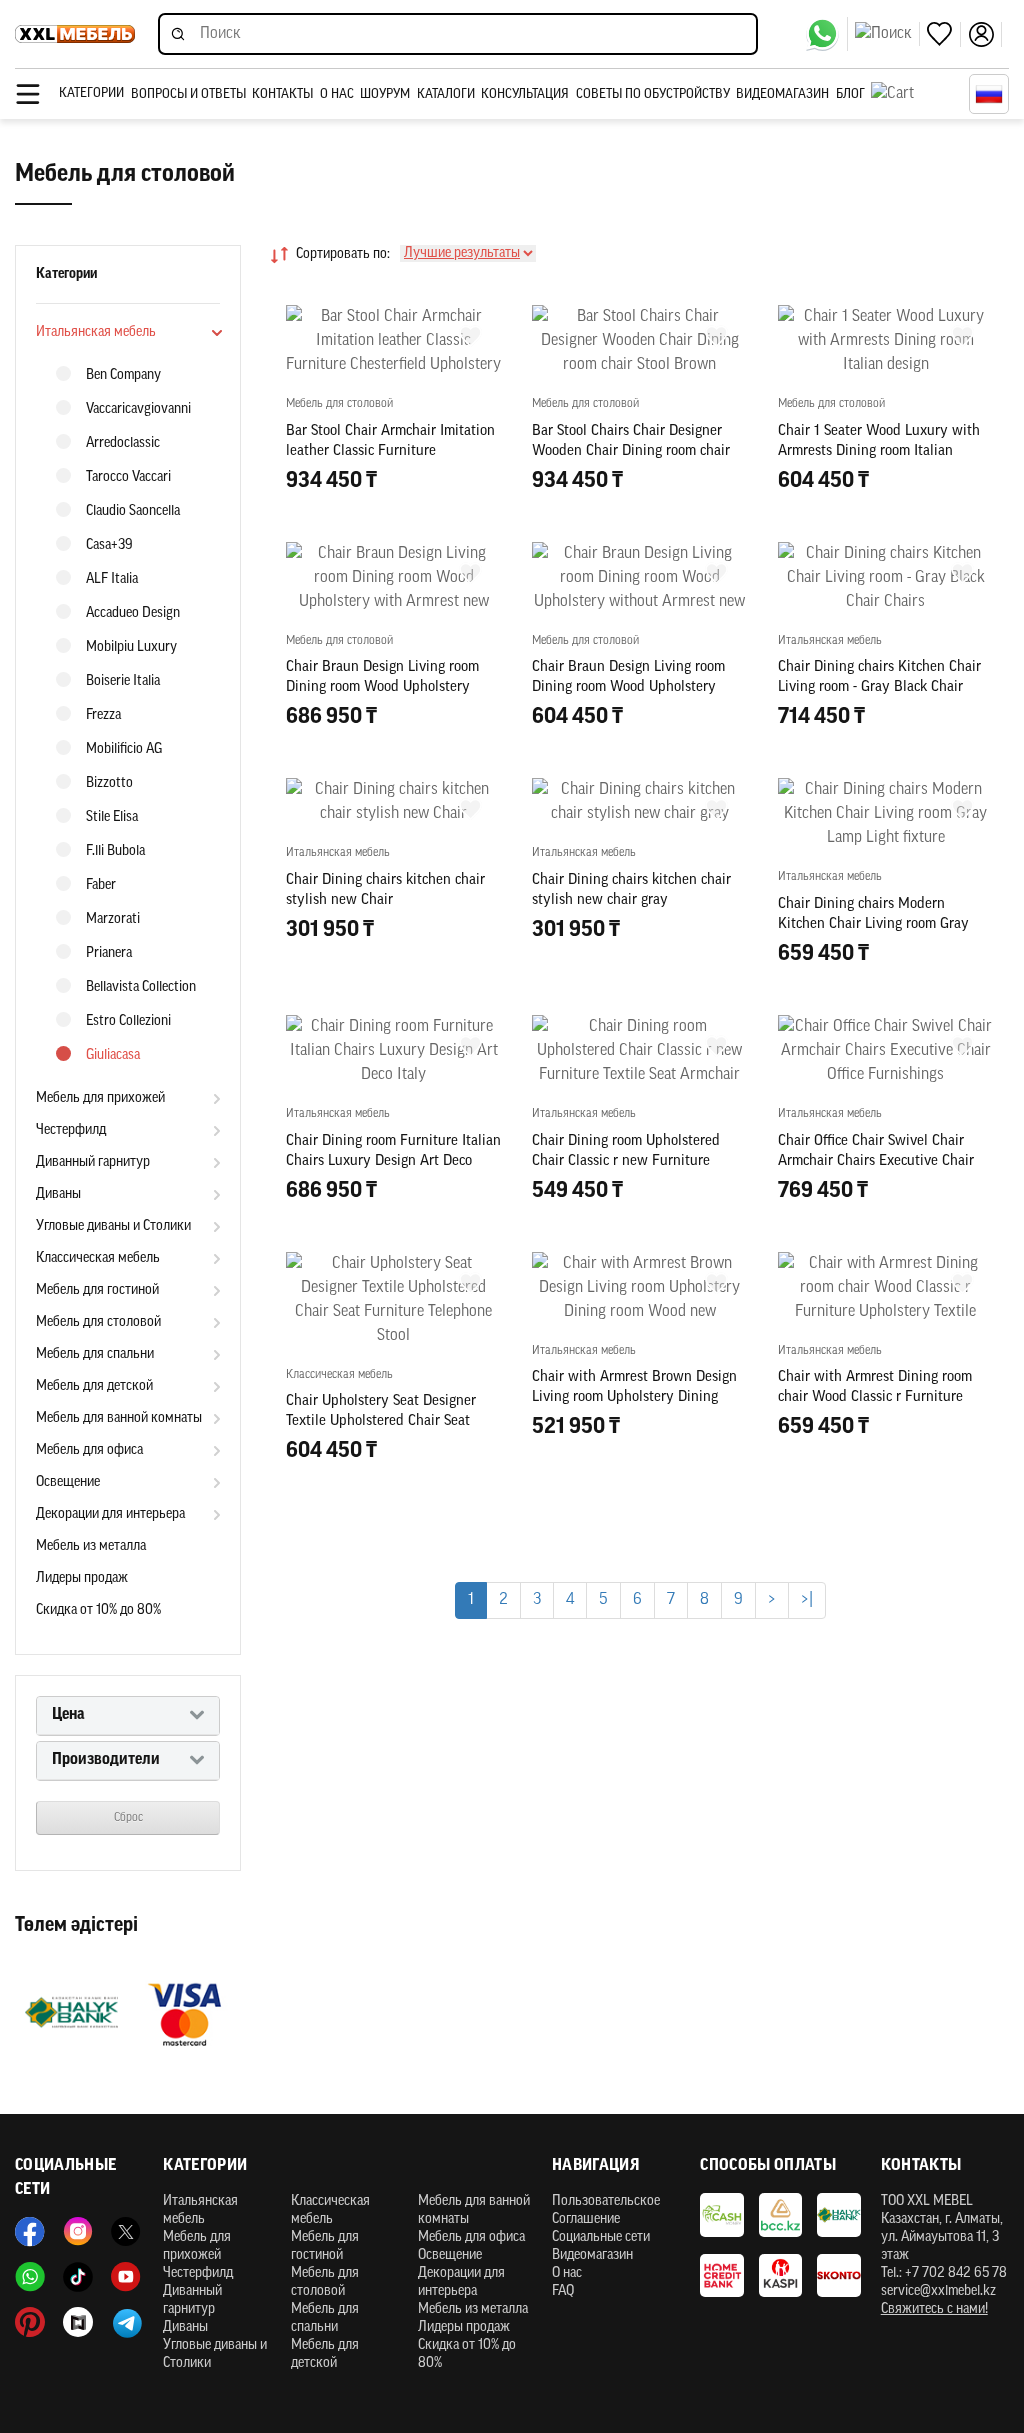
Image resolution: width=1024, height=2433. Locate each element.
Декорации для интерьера (110, 1514)
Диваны (58, 1194)
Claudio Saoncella (133, 511)
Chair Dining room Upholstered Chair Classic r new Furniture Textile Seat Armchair (626, 1161)
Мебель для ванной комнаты (119, 1418)
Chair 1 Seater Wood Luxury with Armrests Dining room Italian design (879, 451)
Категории (91, 93)
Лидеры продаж (82, 1578)
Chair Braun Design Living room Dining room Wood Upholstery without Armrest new (628, 687)
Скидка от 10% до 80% (98, 1610)
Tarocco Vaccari (128, 477)
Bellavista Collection (141, 987)
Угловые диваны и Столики (113, 1226)
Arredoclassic (123, 443)
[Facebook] (30, 2232)
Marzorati (113, 919)
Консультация (525, 94)
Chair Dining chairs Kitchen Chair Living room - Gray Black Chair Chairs (879, 687)
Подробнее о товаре (393, 1540)
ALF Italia (112, 579)
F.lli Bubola (115, 851)
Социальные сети (601, 2237)
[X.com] (126, 2232)
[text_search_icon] (887, 34)
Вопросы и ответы (188, 94)
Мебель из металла (91, 1546)
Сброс (128, 1818)
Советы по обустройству (653, 94)
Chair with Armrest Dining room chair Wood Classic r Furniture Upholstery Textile (875, 1397)
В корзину (394, 524)
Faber (101, 885)
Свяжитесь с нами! (934, 2309)
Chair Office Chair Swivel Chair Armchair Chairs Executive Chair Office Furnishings (876, 1161)
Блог (850, 94)
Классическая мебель (98, 1258)
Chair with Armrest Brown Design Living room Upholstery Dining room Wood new (634, 1397)
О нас (337, 94)
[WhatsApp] (826, 34)
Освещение (68, 1482)
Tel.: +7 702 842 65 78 (944, 2273)
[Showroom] (78, 2322)
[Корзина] (915, 94)
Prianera (109, 953)
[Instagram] (78, 2232)
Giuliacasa (113, 1055)
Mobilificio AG (124, 749)
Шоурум (385, 94)
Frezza (103, 715)
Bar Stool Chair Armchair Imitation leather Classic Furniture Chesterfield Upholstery (390, 451)
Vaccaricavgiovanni (138, 409)
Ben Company (123, 375)
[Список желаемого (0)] (944, 34)
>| (807, 1600)
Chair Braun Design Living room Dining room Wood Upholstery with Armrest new (382, 687)
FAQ (563, 2291)
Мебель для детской (94, 1386)
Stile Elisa (112, 817)
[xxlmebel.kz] (75, 34)
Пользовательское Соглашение (606, 2210)
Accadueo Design (133, 613)
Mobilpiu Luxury (131, 647)
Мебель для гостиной (97, 1290)
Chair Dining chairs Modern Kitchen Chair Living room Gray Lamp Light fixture (873, 924)
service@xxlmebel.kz (938, 2291)
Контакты (282, 94)
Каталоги (446, 94)
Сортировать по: (343, 254)
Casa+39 (109, 545)
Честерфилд (71, 1130)
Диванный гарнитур (93, 1162)
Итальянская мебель (96, 332)
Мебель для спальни (95, 1354)
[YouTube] (126, 2277)
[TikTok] (78, 2277)
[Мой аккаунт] (985, 34)
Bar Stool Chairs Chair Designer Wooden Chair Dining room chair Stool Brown (631, 451)
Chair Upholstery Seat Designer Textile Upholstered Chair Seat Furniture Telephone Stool (381, 1421)
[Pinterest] (30, 2322)
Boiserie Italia (123, 681)
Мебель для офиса (89, 1450)
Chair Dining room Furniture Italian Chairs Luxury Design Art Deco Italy (393, 1161)
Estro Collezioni (128, 1021)
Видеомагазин (782, 94)
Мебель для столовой (98, 1322)
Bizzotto (109, 783)
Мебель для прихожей (100, 1098)
